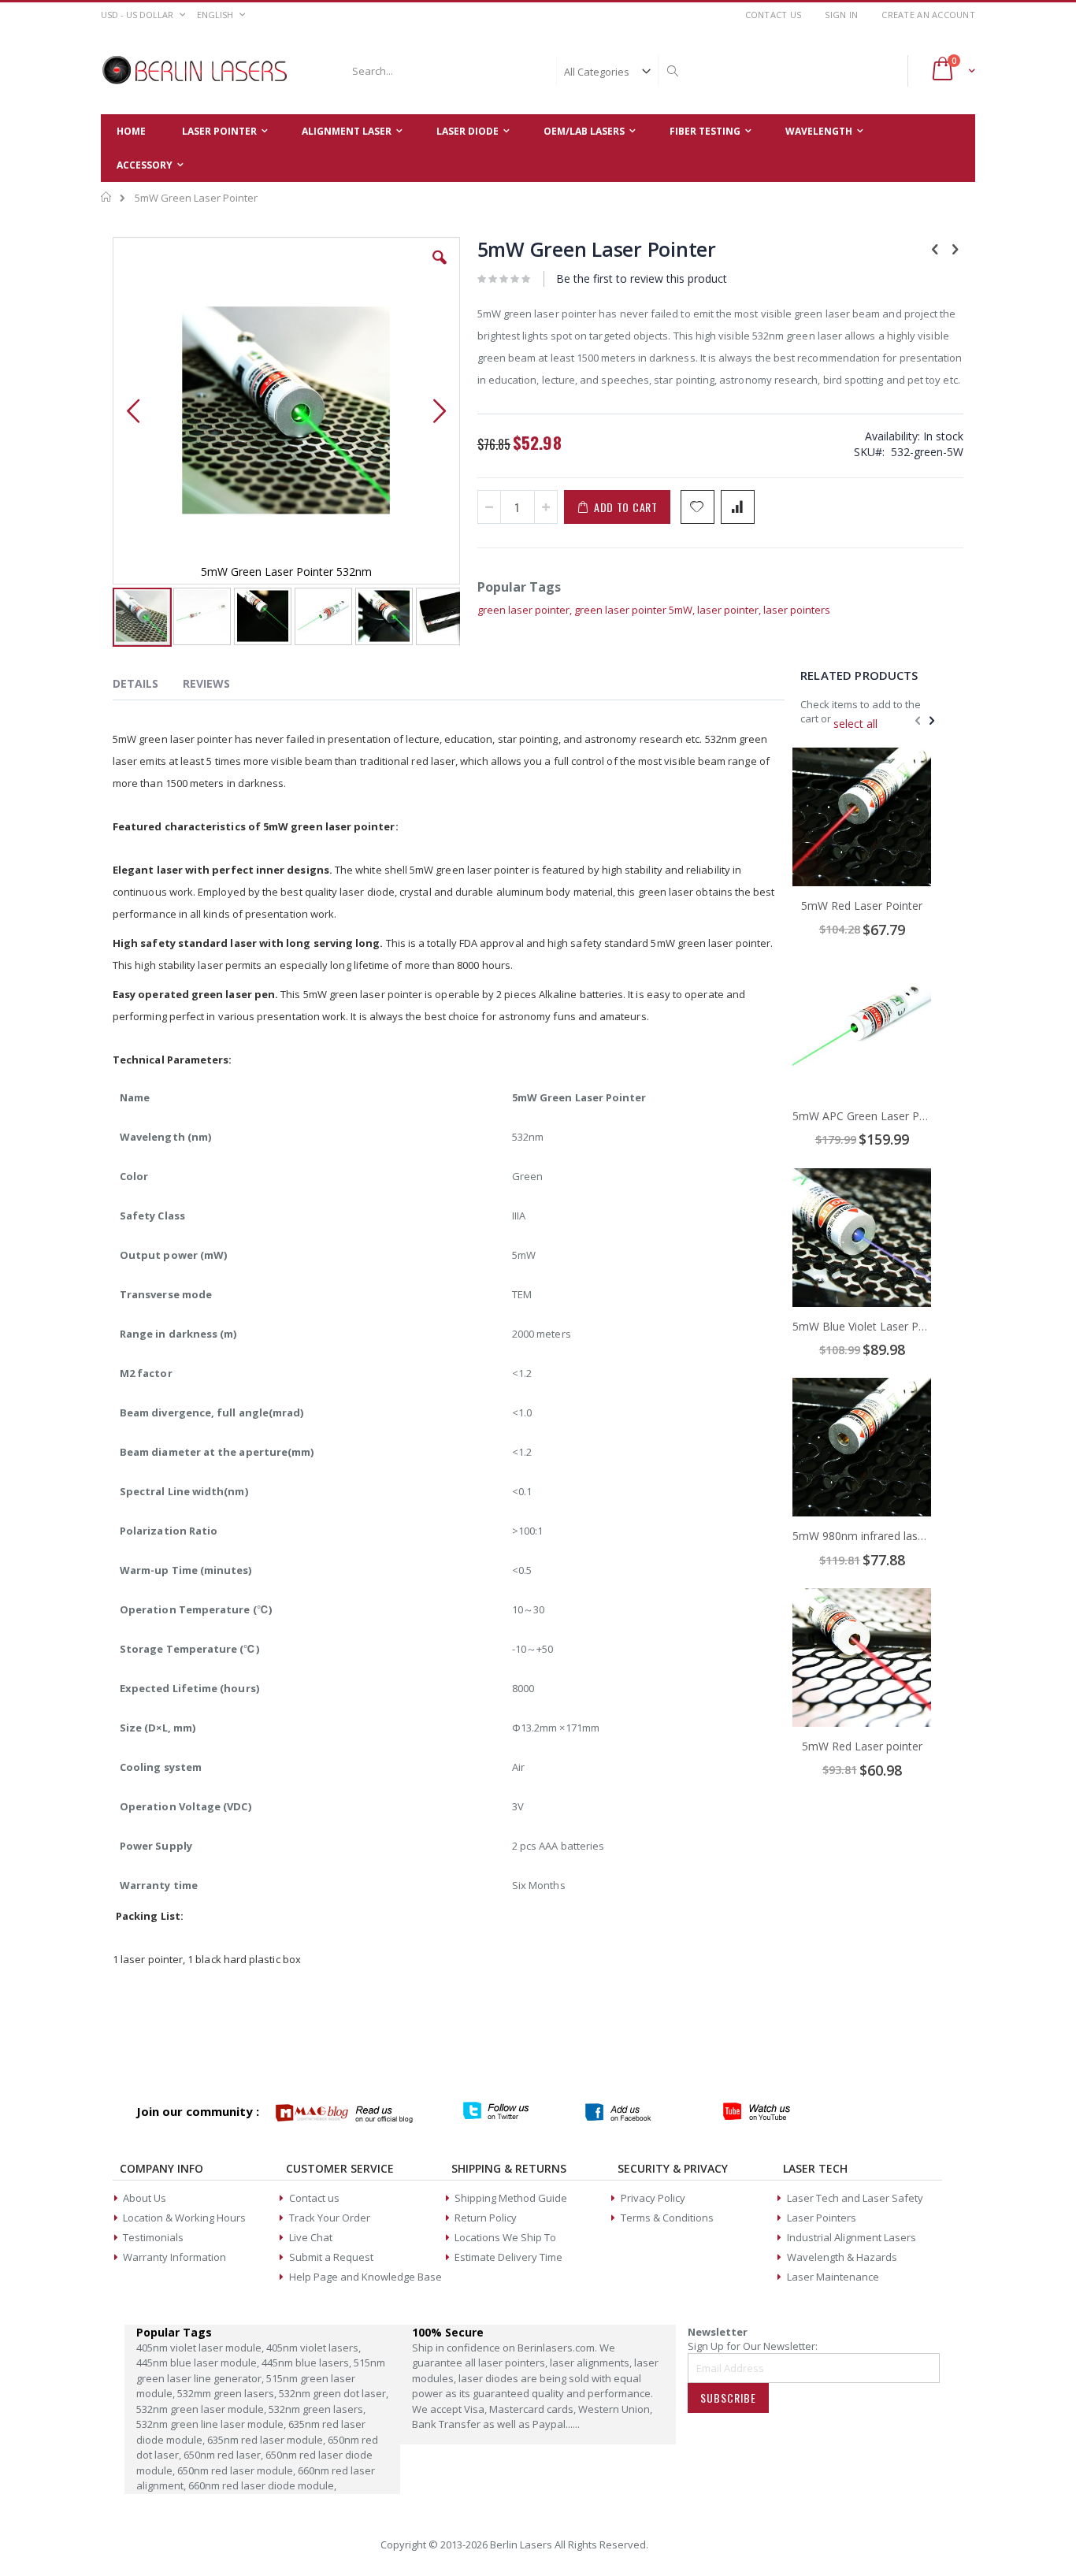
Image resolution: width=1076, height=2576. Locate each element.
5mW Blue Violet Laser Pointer (870, 1326)
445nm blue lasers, (308, 2363)
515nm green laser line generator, (261, 2370)
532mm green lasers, (228, 2393)
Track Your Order (330, 2218)
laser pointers (797, 610)
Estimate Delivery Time (508, 2257)
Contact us (314, 2198)
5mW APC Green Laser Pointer (871, 1116)
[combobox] (513, 71)
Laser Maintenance (833, 2277)
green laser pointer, (526, 610)
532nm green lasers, (317, 2409)
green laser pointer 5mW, (636, 610)
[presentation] (147, 686)
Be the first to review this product (642, 278)
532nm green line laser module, (212, 2424)
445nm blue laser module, (199, 2363)
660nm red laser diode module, (262, 2485)
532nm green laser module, (202, 2409)
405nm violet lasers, (314, 2348)
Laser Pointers (822, 2218)
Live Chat (311, 2237)
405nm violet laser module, (201, 2348)
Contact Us (774, 15)
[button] (440, 269)
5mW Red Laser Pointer (862, 906)
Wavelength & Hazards (842, 2257)
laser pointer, (730, 610)
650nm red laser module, (237, 2470)
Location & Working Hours (184, 2218)
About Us (145, 2198)
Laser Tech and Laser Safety (855, 2198)
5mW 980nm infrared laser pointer (880, 1536)
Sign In (841, 15)
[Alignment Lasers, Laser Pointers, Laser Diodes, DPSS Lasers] (195, 71)
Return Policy (486, 2218)
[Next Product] (955, 248)
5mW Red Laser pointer (862, 1746)
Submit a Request (331, 2257)
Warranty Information (174, 2257)
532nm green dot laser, (334, 2393)
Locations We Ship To (505, 2237)
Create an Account (928, 15)
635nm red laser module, (267, 2440)
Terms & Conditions (667, 2218)
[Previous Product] (935, 248)
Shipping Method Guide (511, 2198)
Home (107, 197)
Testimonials (153, 2237)
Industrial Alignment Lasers (852, 2237)
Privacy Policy (653, 2198)
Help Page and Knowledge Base (365, 2277)
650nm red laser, (224, 2455)
